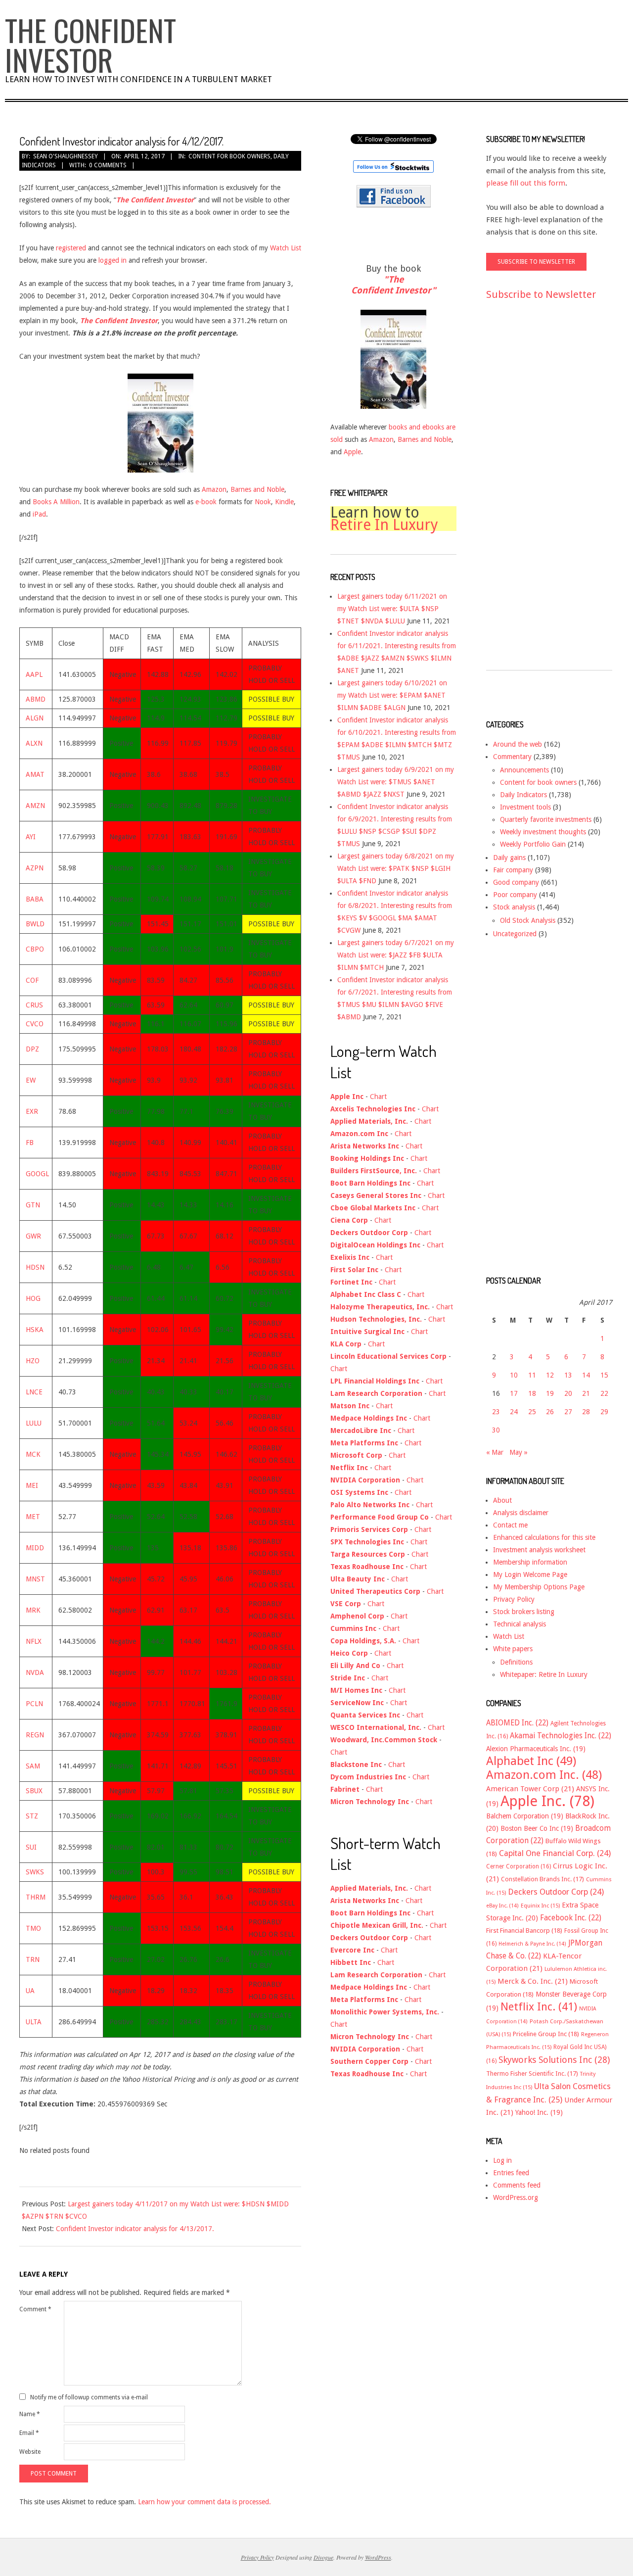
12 (550, 1375)
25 (532, 1412)
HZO (33, 1361)
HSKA (35, 1330)
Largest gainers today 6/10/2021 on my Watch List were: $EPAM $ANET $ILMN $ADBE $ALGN (392, 695)
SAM (33, 1766)
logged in (113, 260)
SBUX (34, 1791)
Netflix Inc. (539, 2006)
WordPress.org (516, 2197)
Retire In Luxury (384, 525)
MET (33, 1517)
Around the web (518, 744)
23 (496, 1412)
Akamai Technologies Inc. (561, 1736)
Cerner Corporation (519, 1866)
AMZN (35, 806)
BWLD (35, 924)
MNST (35, 1579)
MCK (33, 1454)
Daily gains (509, 858)
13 (568, 1375)
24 (514, 1412)
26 (550, 1412)
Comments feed (517, 2185)
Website (30, 2452)
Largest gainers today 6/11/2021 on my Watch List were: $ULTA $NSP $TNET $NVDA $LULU (392, 609)
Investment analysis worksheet (539, 1550)
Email (29, 2433)
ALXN (34, 743)
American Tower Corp (530, 1789)
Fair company (513, 870)
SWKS (35, 1872)
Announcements (524, 770)
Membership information (530, 1562)
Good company (516, 882)
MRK (33, 1610)
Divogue (323, 2557)
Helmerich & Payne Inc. (532, 1944)
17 (514, 1393)
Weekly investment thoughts (543, 832)
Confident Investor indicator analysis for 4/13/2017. (135, 2229)
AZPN (35, 868)
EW (31, 1080)
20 (568, 1393)
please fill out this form (526, 183)
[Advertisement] (526, 494)
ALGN (35, 718)
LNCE (34, 1392)
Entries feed (511, 2173)
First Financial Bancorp (524, 1931)
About (502, 1500)
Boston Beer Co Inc (537, 1828)
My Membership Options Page (539, 1587)
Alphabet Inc (531, 1761)
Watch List (286, 248)
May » (519, 1452)
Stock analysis (514, 907)
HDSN (35, 1267)
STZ (32, 1816)
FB (30, 1143)
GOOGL (37, 1174)
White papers (513, 1649)
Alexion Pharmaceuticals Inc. (536, 1749)
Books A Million (56, 502)
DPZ (32, 1049)
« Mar (495, 1452)
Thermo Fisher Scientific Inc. (532, 2074)
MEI (32, 1485)
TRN (33, 1959)
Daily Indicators (523, 795)
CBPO (35, 949)
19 (550, 1393)
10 (514, 1375)
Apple (352, 452)
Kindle (284, 502)
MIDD (35, 1548)
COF (32, 980)
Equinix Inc (540, 1906)
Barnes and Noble (257, 489)
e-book (206, 502)
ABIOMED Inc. (517, 1723)
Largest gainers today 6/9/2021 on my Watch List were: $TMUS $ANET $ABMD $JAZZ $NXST (396, 782)
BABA (35, 899)
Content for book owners (229, 156)
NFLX (34, 1641)
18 (532, 1393)
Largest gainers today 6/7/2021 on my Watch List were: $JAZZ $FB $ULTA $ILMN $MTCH (396, 955)
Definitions (516, 1662)
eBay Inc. (502, 1906)
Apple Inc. (547, 1801)
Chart (378, 1097)
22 (604, 1393)
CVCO (35, 1024)
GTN (33, 1205)
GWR (33, 1236)
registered (71, 248)
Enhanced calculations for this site (544, 1537)
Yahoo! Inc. (539, 2112)
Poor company (515, 895)
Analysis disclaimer (521, 1513)
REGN (35, 1735)
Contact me (510, 1525)
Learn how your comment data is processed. (204, 2502)
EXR (32, 1111)
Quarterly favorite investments (546, 819)
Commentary (512, 757)
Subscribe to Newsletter (541, 294)
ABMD (36, 699)
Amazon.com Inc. (544, 1775)
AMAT (35, 774)
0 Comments (108, 165)
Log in (502, 2160)
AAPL (34, 674)
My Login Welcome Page (530, 1574)
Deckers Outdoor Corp (556, 1892)
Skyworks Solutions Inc (554, 2060)
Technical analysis (520, 1624)
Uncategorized (515, 934)
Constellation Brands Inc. (543, 1879)
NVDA (35, 1672)
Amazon (214, 489)
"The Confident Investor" (393, 285)
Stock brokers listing (524, 1612)
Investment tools (525, 807)
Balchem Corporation (525, 1816)
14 (586, 1375)
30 (496, 1430)
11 (532, 1375)
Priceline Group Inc (546, 2034)
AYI (31, 837)
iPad (39, 514)
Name (30, 2414)
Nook (263, 502)
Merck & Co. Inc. (533, 1981)
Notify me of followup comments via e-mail (89, 2397)
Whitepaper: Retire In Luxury (544, 1674)
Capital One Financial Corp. (555, 1853)
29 (604, 1412)
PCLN (34, 1704)
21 (586, 1393)
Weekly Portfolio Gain (533, 844)
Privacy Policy (514, 1599)
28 (586, 1412)
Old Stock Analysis (528, 920)
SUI (31, 1847)
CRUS (34, 1005)
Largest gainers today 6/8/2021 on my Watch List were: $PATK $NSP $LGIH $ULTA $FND (396, 868)
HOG (33, 1298)
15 (604, 1375)
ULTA (34, 2022)
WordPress (378, 2557)
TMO (33, 1928)
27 (568, 1412)
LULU (34, 1423)
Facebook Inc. (571, 1918)
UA (30, 1991)
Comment (35, 2309)
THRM (36, 1897)
